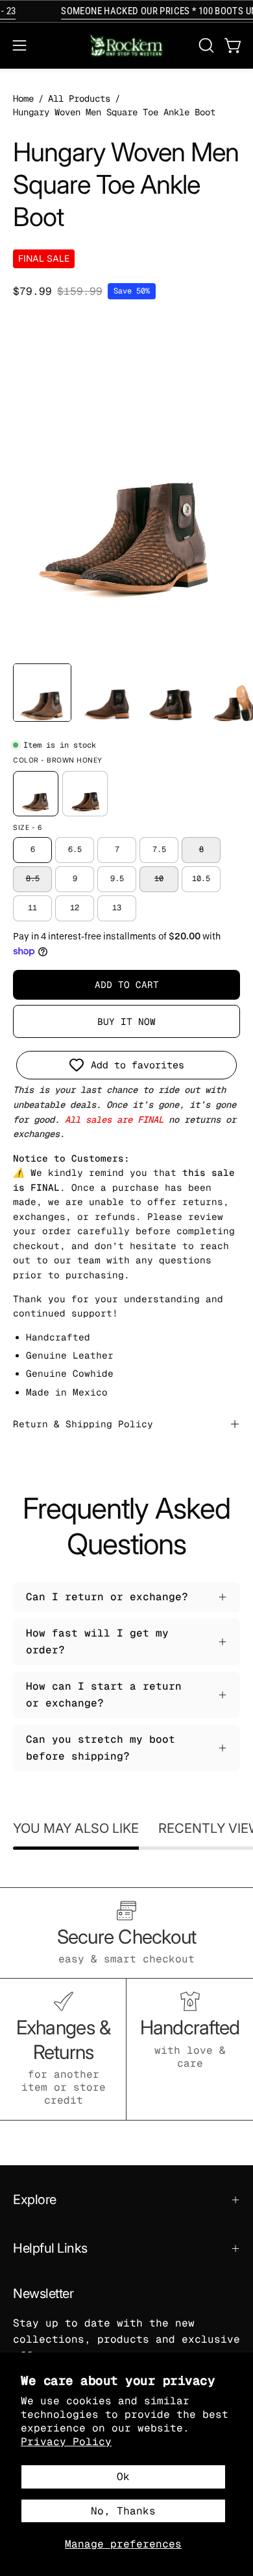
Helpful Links (50, 2248)
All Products (79, 98)
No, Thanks (123, 2511)
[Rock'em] (126, 46)
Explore (35, 2200)
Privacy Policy (66, 2442)
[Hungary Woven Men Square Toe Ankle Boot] (42, 693)
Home (23, 98)
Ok (123, 2477)
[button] (205, 45)
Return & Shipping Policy (83, 1424)
